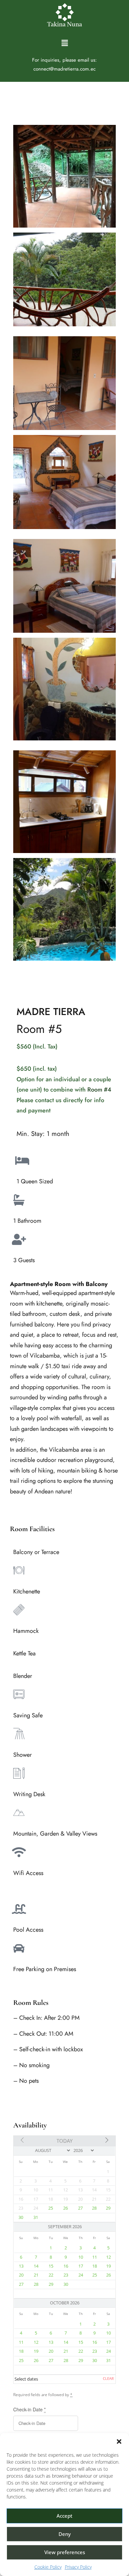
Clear (108, 2379)
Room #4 (99, 1090)
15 (51, 2266)
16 (66, 2266)
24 (81, 2275)
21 (36, 2275)
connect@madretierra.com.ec (64, 69)
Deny (65, 2534)
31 (36, 2217)
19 (108, 2266)
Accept (64, 2516)
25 (51, 2208)
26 (65, 2208)
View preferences (65, 2552)
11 (95, 2257)
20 (21, 2275)
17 (81, 2266)
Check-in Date (29, 2409)
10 (81, 2257)
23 (66, 2275)
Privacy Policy (78, 2567)
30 (21, 2217)
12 (108, 2257)
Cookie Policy (48, 2567)
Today (64, 2141)
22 (51, 2275)
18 (95, 2266)
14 (36, 2266)
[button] (119, 2442)
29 (108, 2208)
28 (94, 2208)
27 (80, 2208)
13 (21, 2266)
